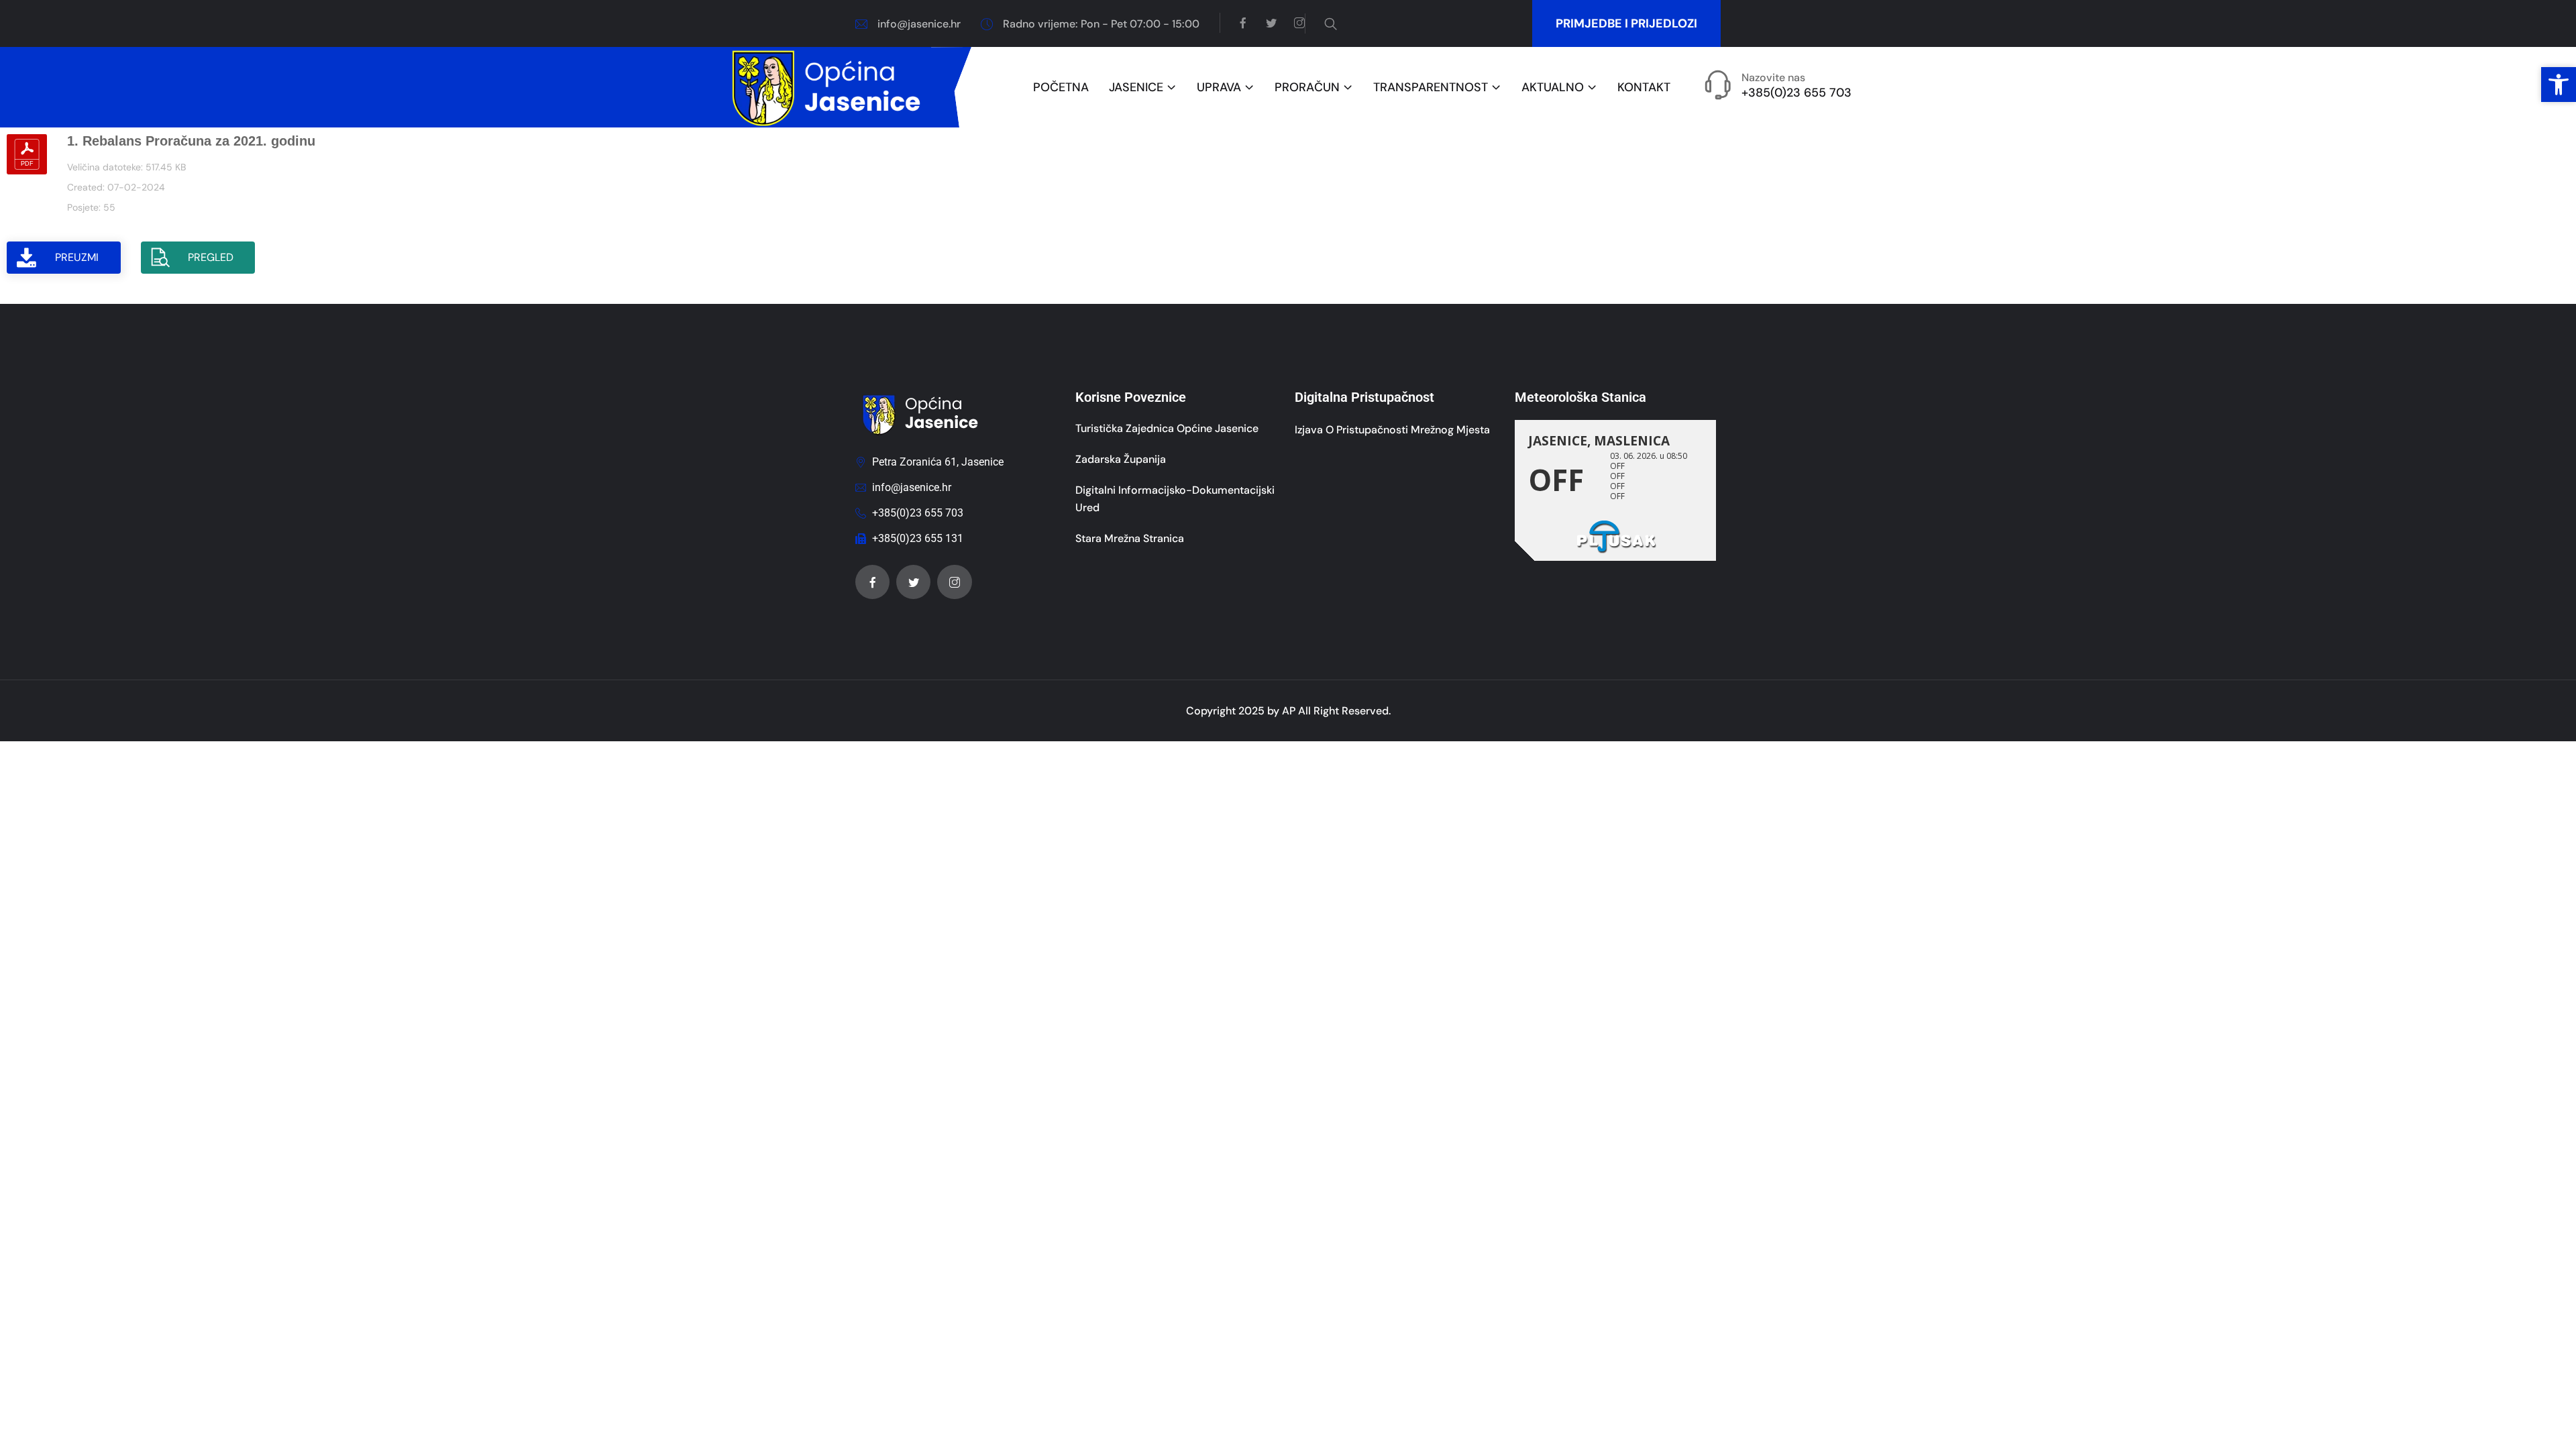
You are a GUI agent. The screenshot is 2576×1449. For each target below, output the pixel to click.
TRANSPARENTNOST (1431, 88)
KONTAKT (1644, 88)
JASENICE (1136, 88)
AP (1289, 711)
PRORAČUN (1307, 88)
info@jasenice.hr (919, 24)
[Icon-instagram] (954, 582)
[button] (2559, 85)
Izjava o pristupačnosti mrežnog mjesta (1392, 430)
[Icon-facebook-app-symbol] (872, 582)
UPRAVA (1219, 88)
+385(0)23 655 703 (1796, 93)
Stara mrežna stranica (1130, 538)
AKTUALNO (1553, 88)
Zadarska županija (1121, 459)
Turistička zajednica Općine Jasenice (1167, 428)
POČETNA (1061, 88)
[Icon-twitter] (913, 582)
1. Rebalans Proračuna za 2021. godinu (191, 141)
